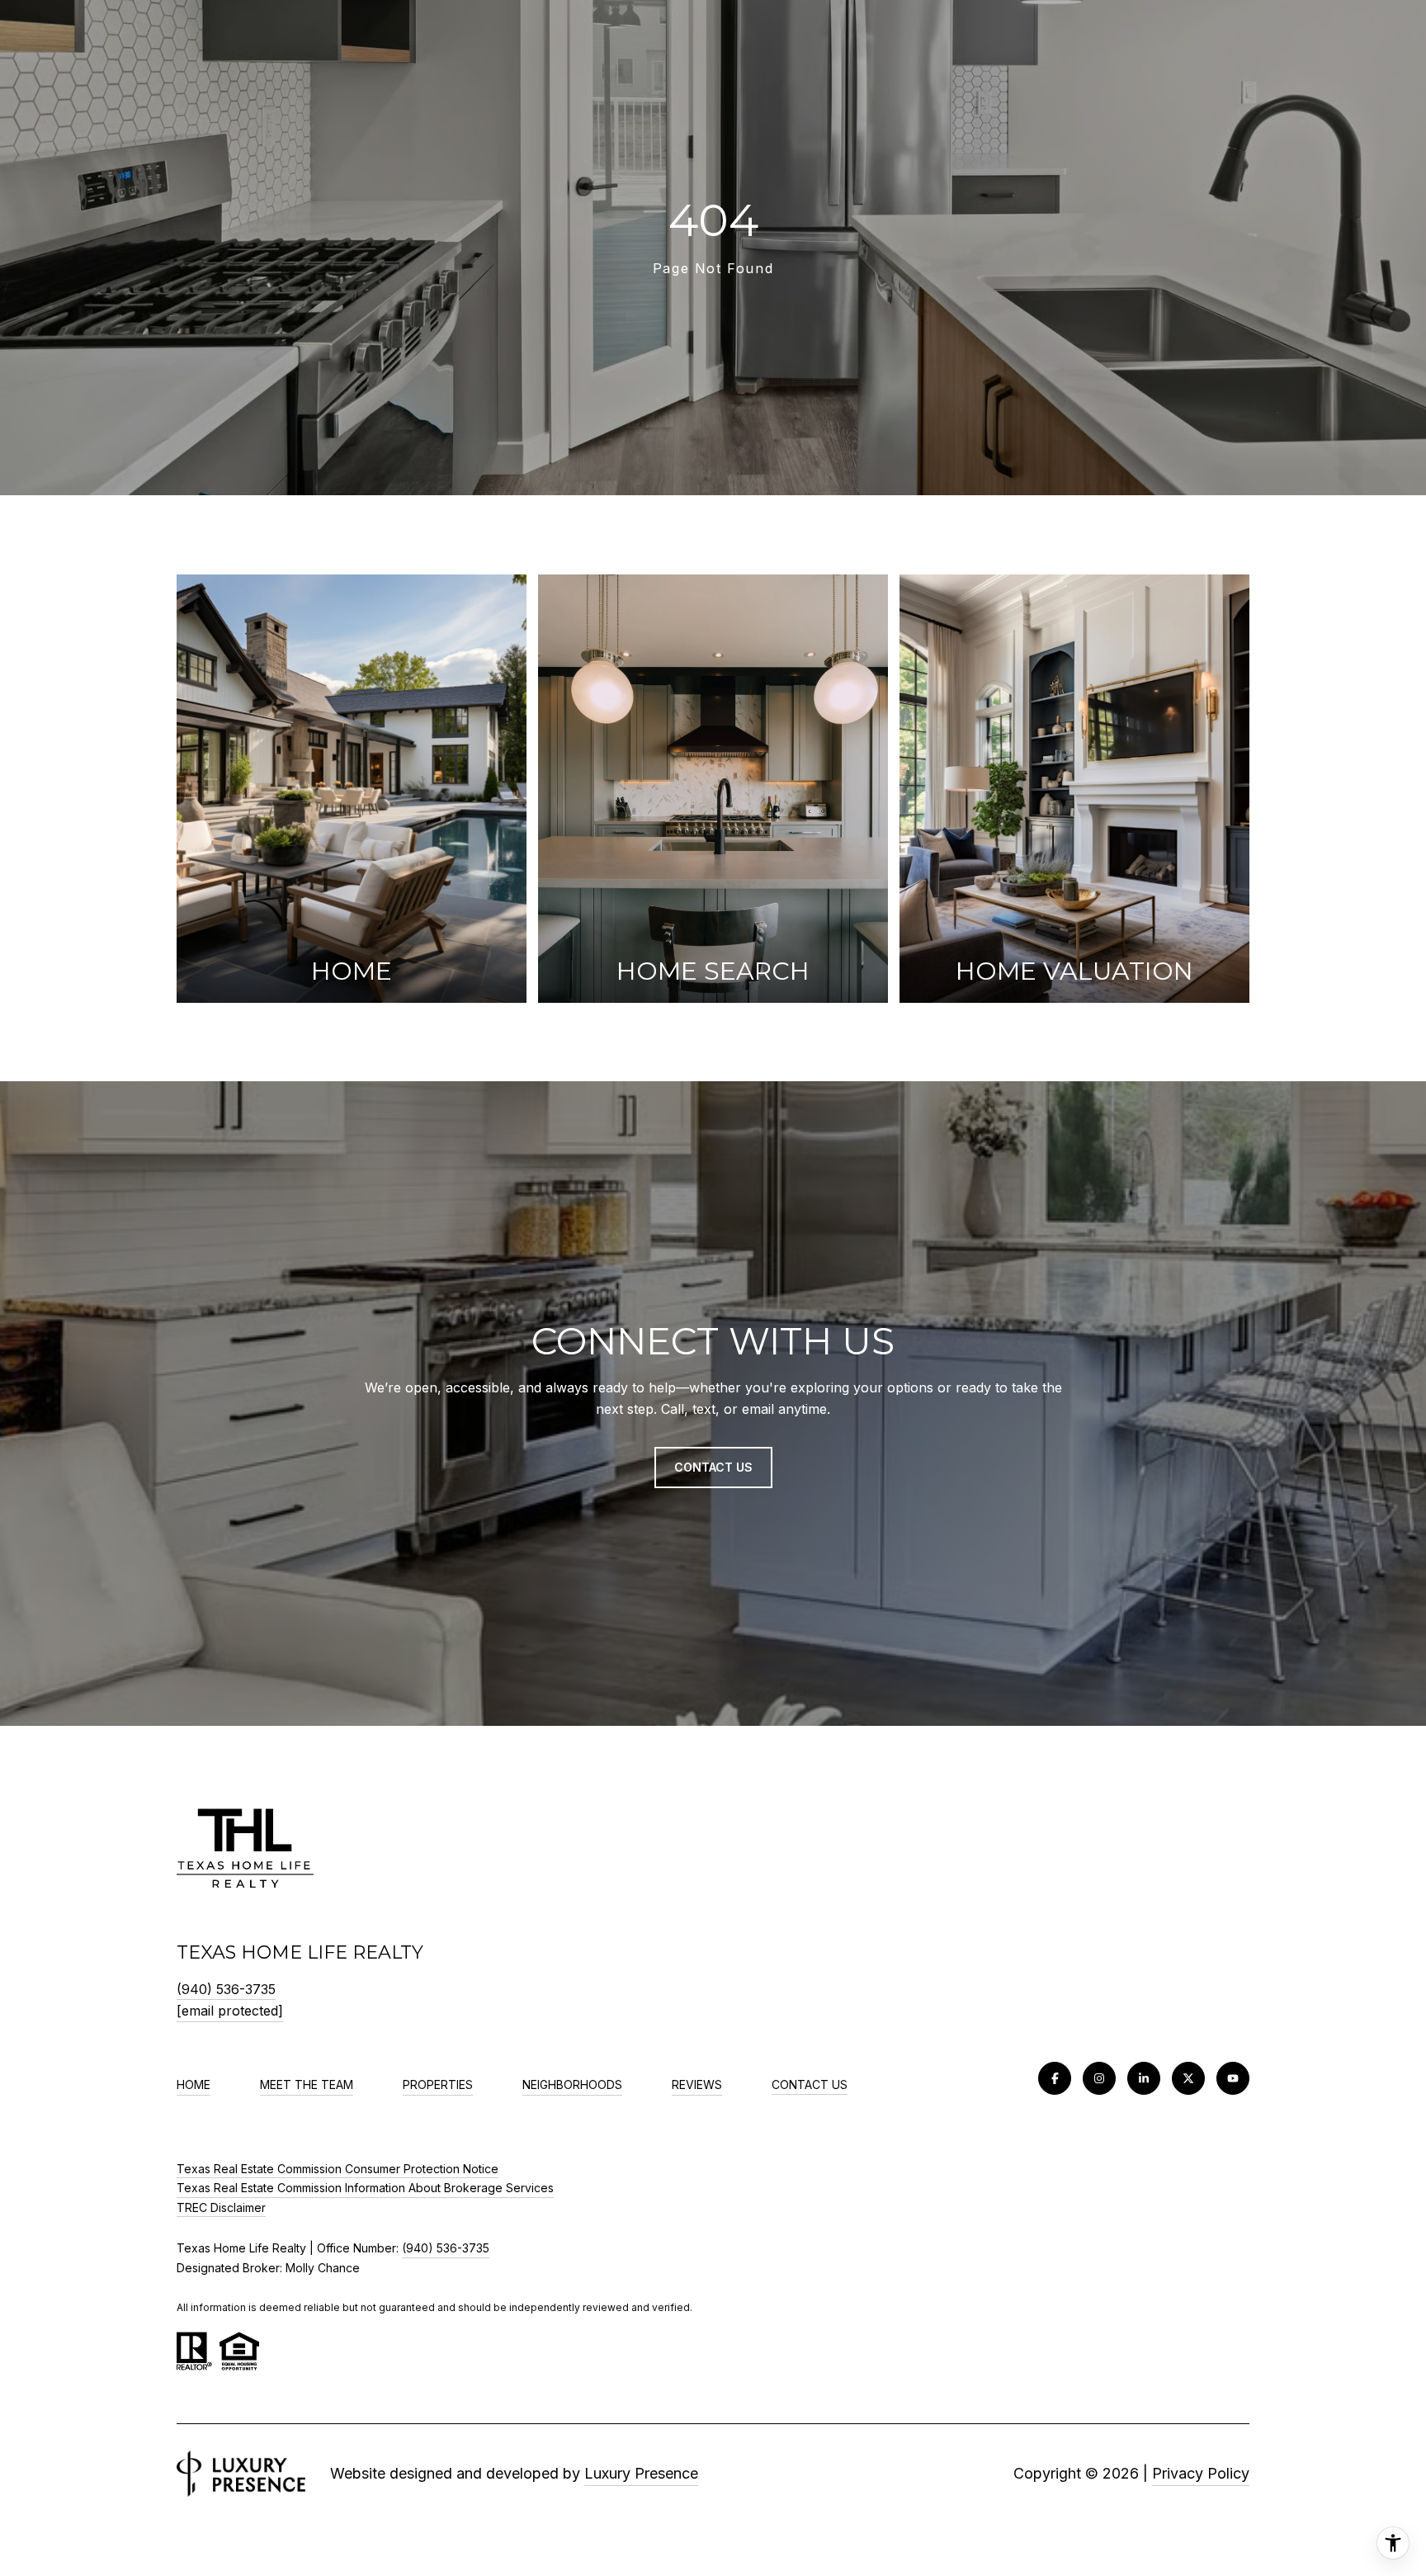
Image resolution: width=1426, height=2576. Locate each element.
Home (194, 2084)
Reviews (697, 2084)
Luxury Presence (641, 2473)
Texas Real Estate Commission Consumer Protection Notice (338, 2169)
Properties (438, 2084)
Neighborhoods (572, 2084)
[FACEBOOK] (1055, 2078)
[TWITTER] (1188, 2078)
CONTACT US (810, 2085)
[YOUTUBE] (1233, 2078)
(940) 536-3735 (226, 1989)
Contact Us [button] (713, 1467)
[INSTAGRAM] (1099, 2078)
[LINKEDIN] (1144, 2078)
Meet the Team (307, 2084)
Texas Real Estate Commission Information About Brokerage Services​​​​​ (365, 2188)
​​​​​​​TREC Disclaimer (221, 2207)
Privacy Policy (1201, 2473)
